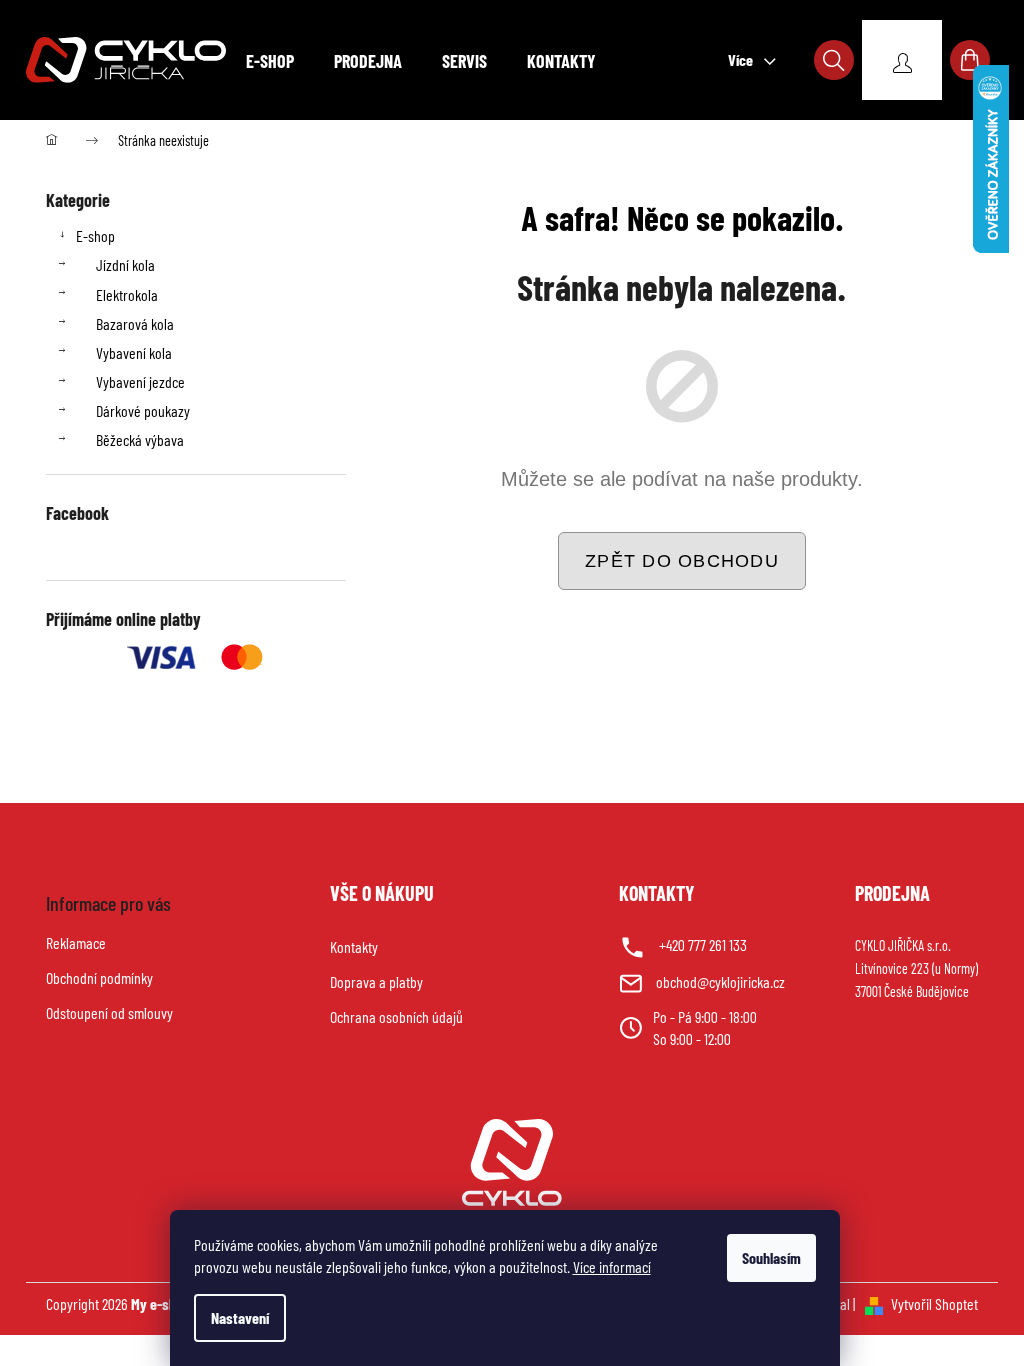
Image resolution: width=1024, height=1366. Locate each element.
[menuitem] (270, 61)
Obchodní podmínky (99, 977)
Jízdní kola (125, 264)
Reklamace (76, 942)
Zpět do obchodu (682, 561)
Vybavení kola (134, 352)
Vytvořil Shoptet (934, 1303)
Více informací (612, 1266)
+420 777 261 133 (703, 944)
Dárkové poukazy (143, 410)
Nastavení (240, 1317)
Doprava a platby (376, 981)
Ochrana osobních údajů (396, 1016)
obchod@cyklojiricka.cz (720, 981)
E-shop (95, 235)
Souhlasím (771, 1257)
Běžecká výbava (140, 439)
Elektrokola (127, 294)
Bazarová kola (135, 323)
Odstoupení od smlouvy (109, 1012)
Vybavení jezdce (140, 381)
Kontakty (354, 946)
